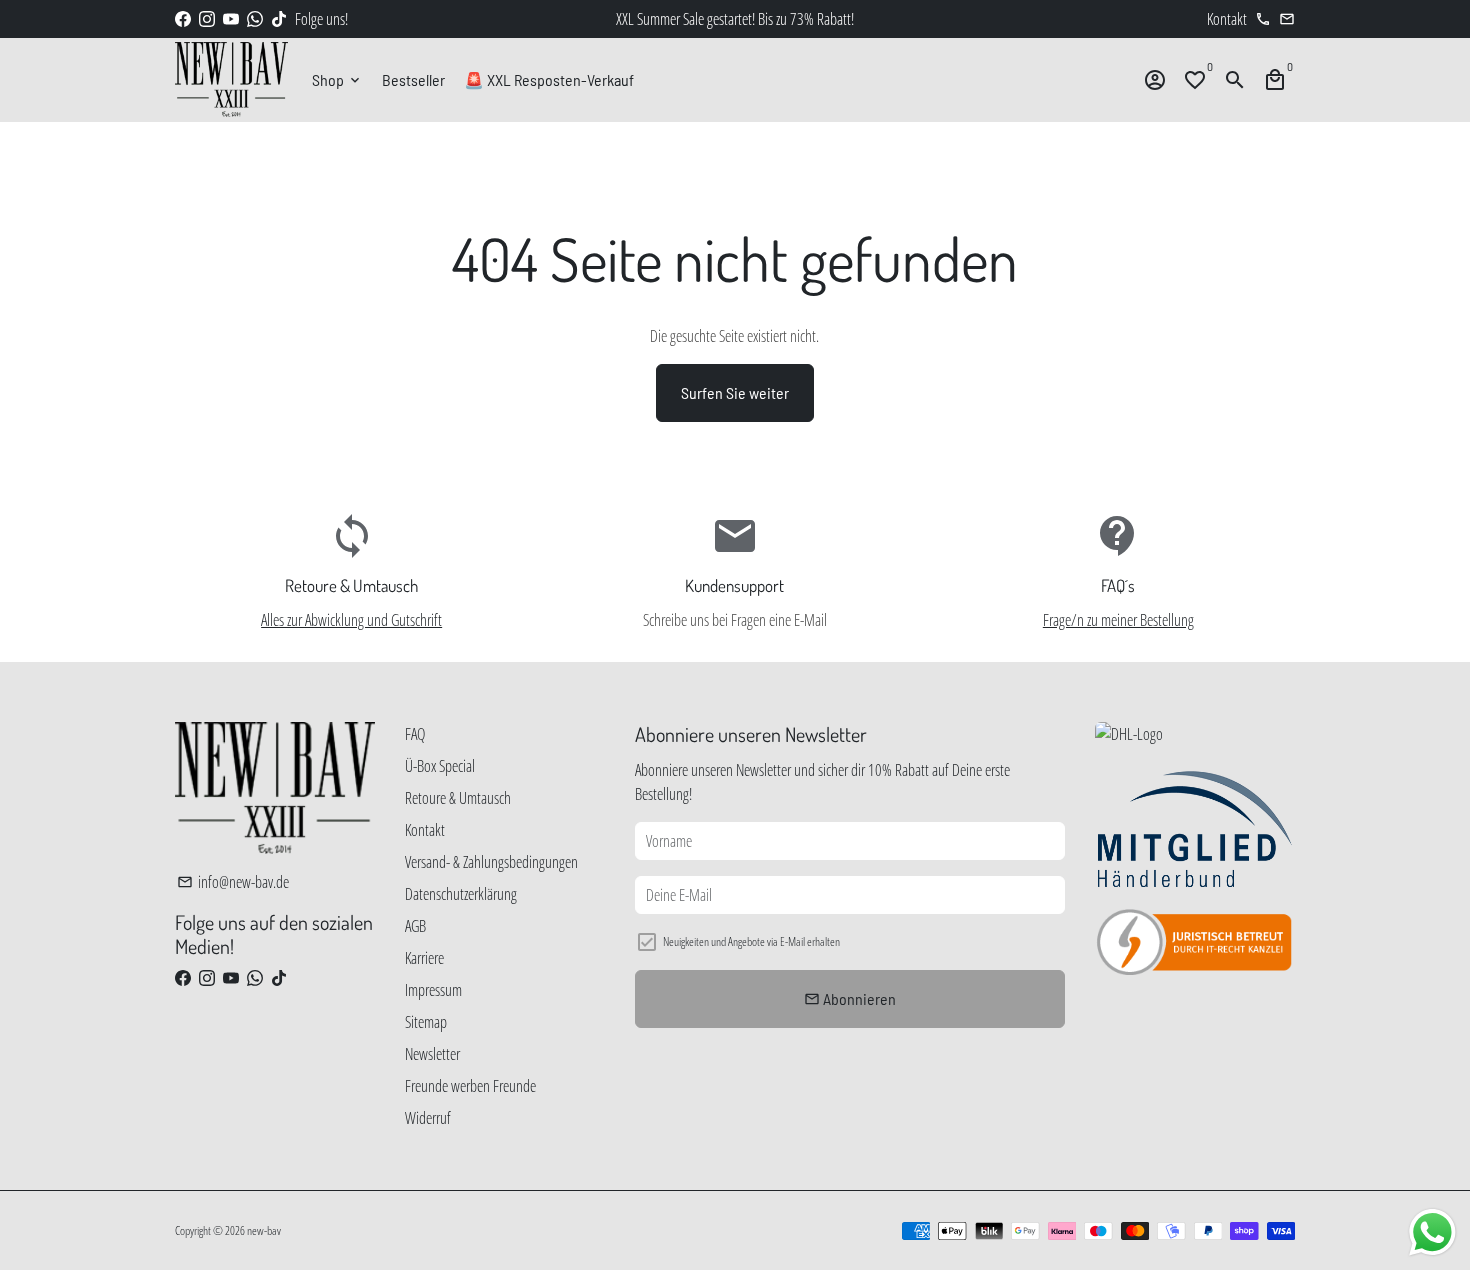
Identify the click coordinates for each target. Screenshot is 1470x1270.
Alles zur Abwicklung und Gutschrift (351, 620)
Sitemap (426, 1022)
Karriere (424, 958)
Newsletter (432, 1054)
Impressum (433, 990)
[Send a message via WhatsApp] (1432, 1232)
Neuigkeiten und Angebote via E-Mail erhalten (751, 941)
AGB (415, 926)
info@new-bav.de (233, 882)
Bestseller (413, 79)
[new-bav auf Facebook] (183, 19)
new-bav (264, 1230)
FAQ (415, 734)
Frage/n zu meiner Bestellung (1118, 620)
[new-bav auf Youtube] (231, 19)
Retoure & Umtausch (458, 798)
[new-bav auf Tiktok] (279, 19)
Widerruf (428, 1118)
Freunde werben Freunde (470, 1086)
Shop (337, 79)
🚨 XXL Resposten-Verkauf (549, 79)
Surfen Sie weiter (735, 392)
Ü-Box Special (440, 766)
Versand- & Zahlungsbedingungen (491, 862)
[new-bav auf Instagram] (207, 19)
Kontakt (425, 830)
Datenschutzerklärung (461, 894)
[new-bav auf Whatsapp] (255, 19)
